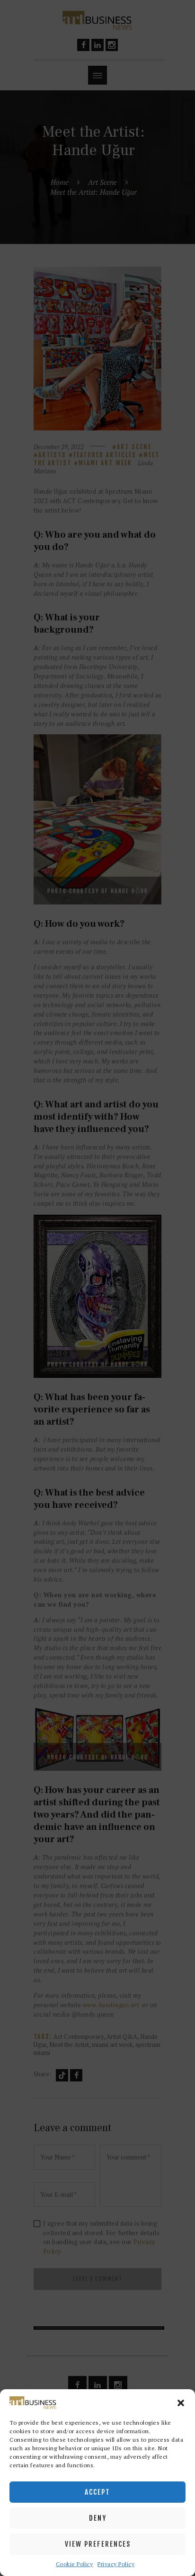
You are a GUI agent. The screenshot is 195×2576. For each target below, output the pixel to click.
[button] (181, 2403)
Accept (97, 2492)
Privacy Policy (116, 2564)
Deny (98, 2518)
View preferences (98, 2544)
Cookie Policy (75, 2564)
